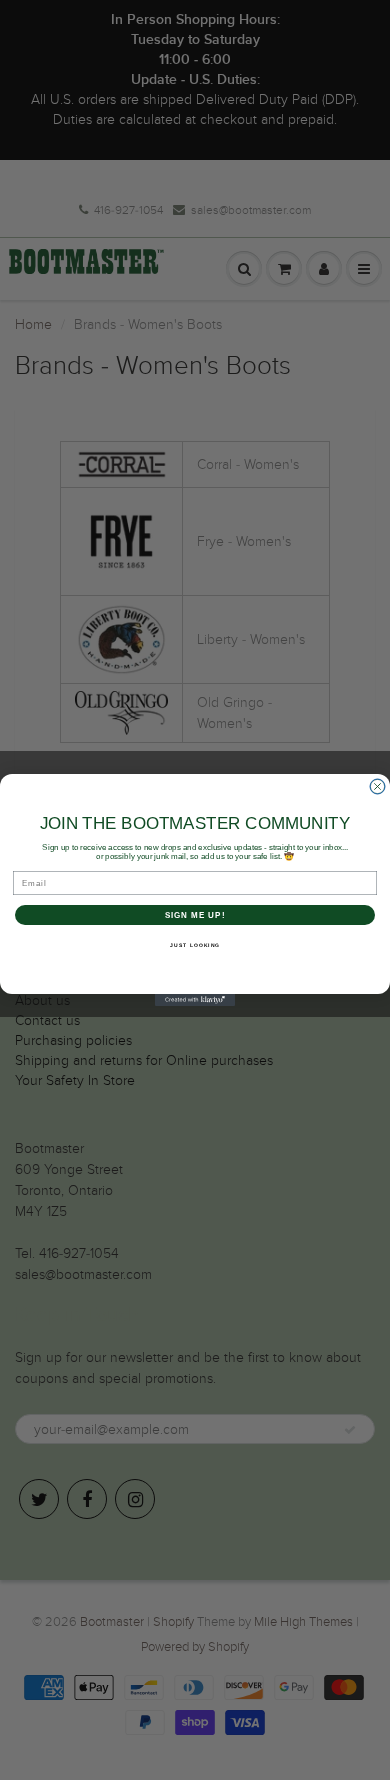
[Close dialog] (377, 786)
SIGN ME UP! (195, 915)
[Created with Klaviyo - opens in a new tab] (195, 1000)
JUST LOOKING (195, 945)
